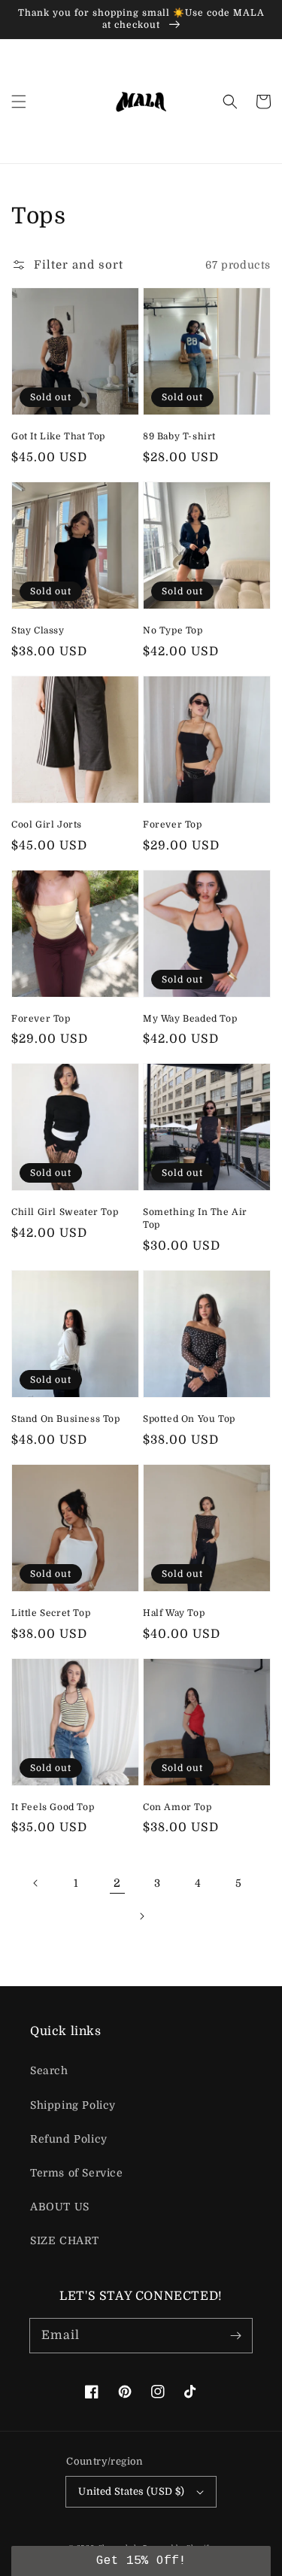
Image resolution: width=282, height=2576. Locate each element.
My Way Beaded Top (190, 1019)
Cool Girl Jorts (47, 825)
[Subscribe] (235, 2335)
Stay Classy (38, 630)
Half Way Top (174, 1613)
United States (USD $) (131, 2491)
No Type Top (173, 630)
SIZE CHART (65, 2240)
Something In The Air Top (195, 1218)
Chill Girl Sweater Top (65, 1212)
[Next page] (141, 1916)
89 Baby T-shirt (179, 436)
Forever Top (173, 825)
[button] (19, 102)
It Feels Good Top (53, 1807)
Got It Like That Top (58, 436)
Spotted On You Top (189, 1419)
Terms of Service (77, 2173)
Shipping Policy (73, 2105)
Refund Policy (69, 2139)
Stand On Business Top (66, 1419)
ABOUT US (60, 2207)
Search (49, 2070)
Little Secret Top (51, 1613)
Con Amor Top (177, 1807)
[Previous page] (36, 1883)
